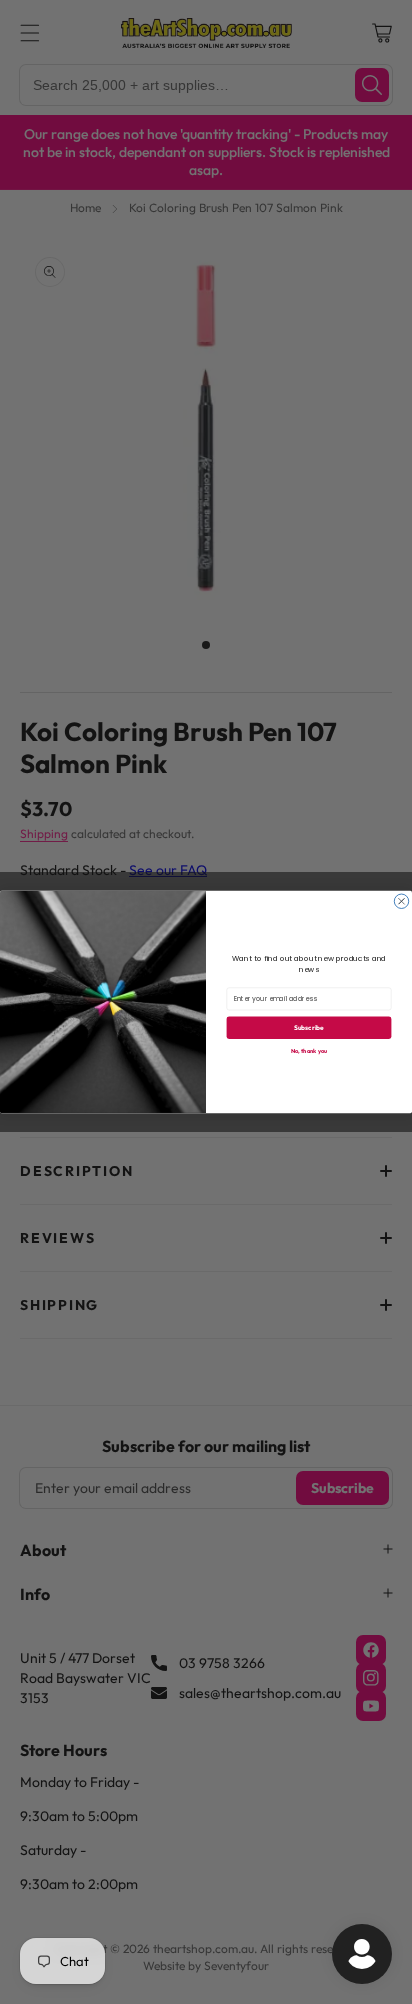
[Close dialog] (401, 901)
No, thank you (309, 1050)
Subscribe (309, 1027)
